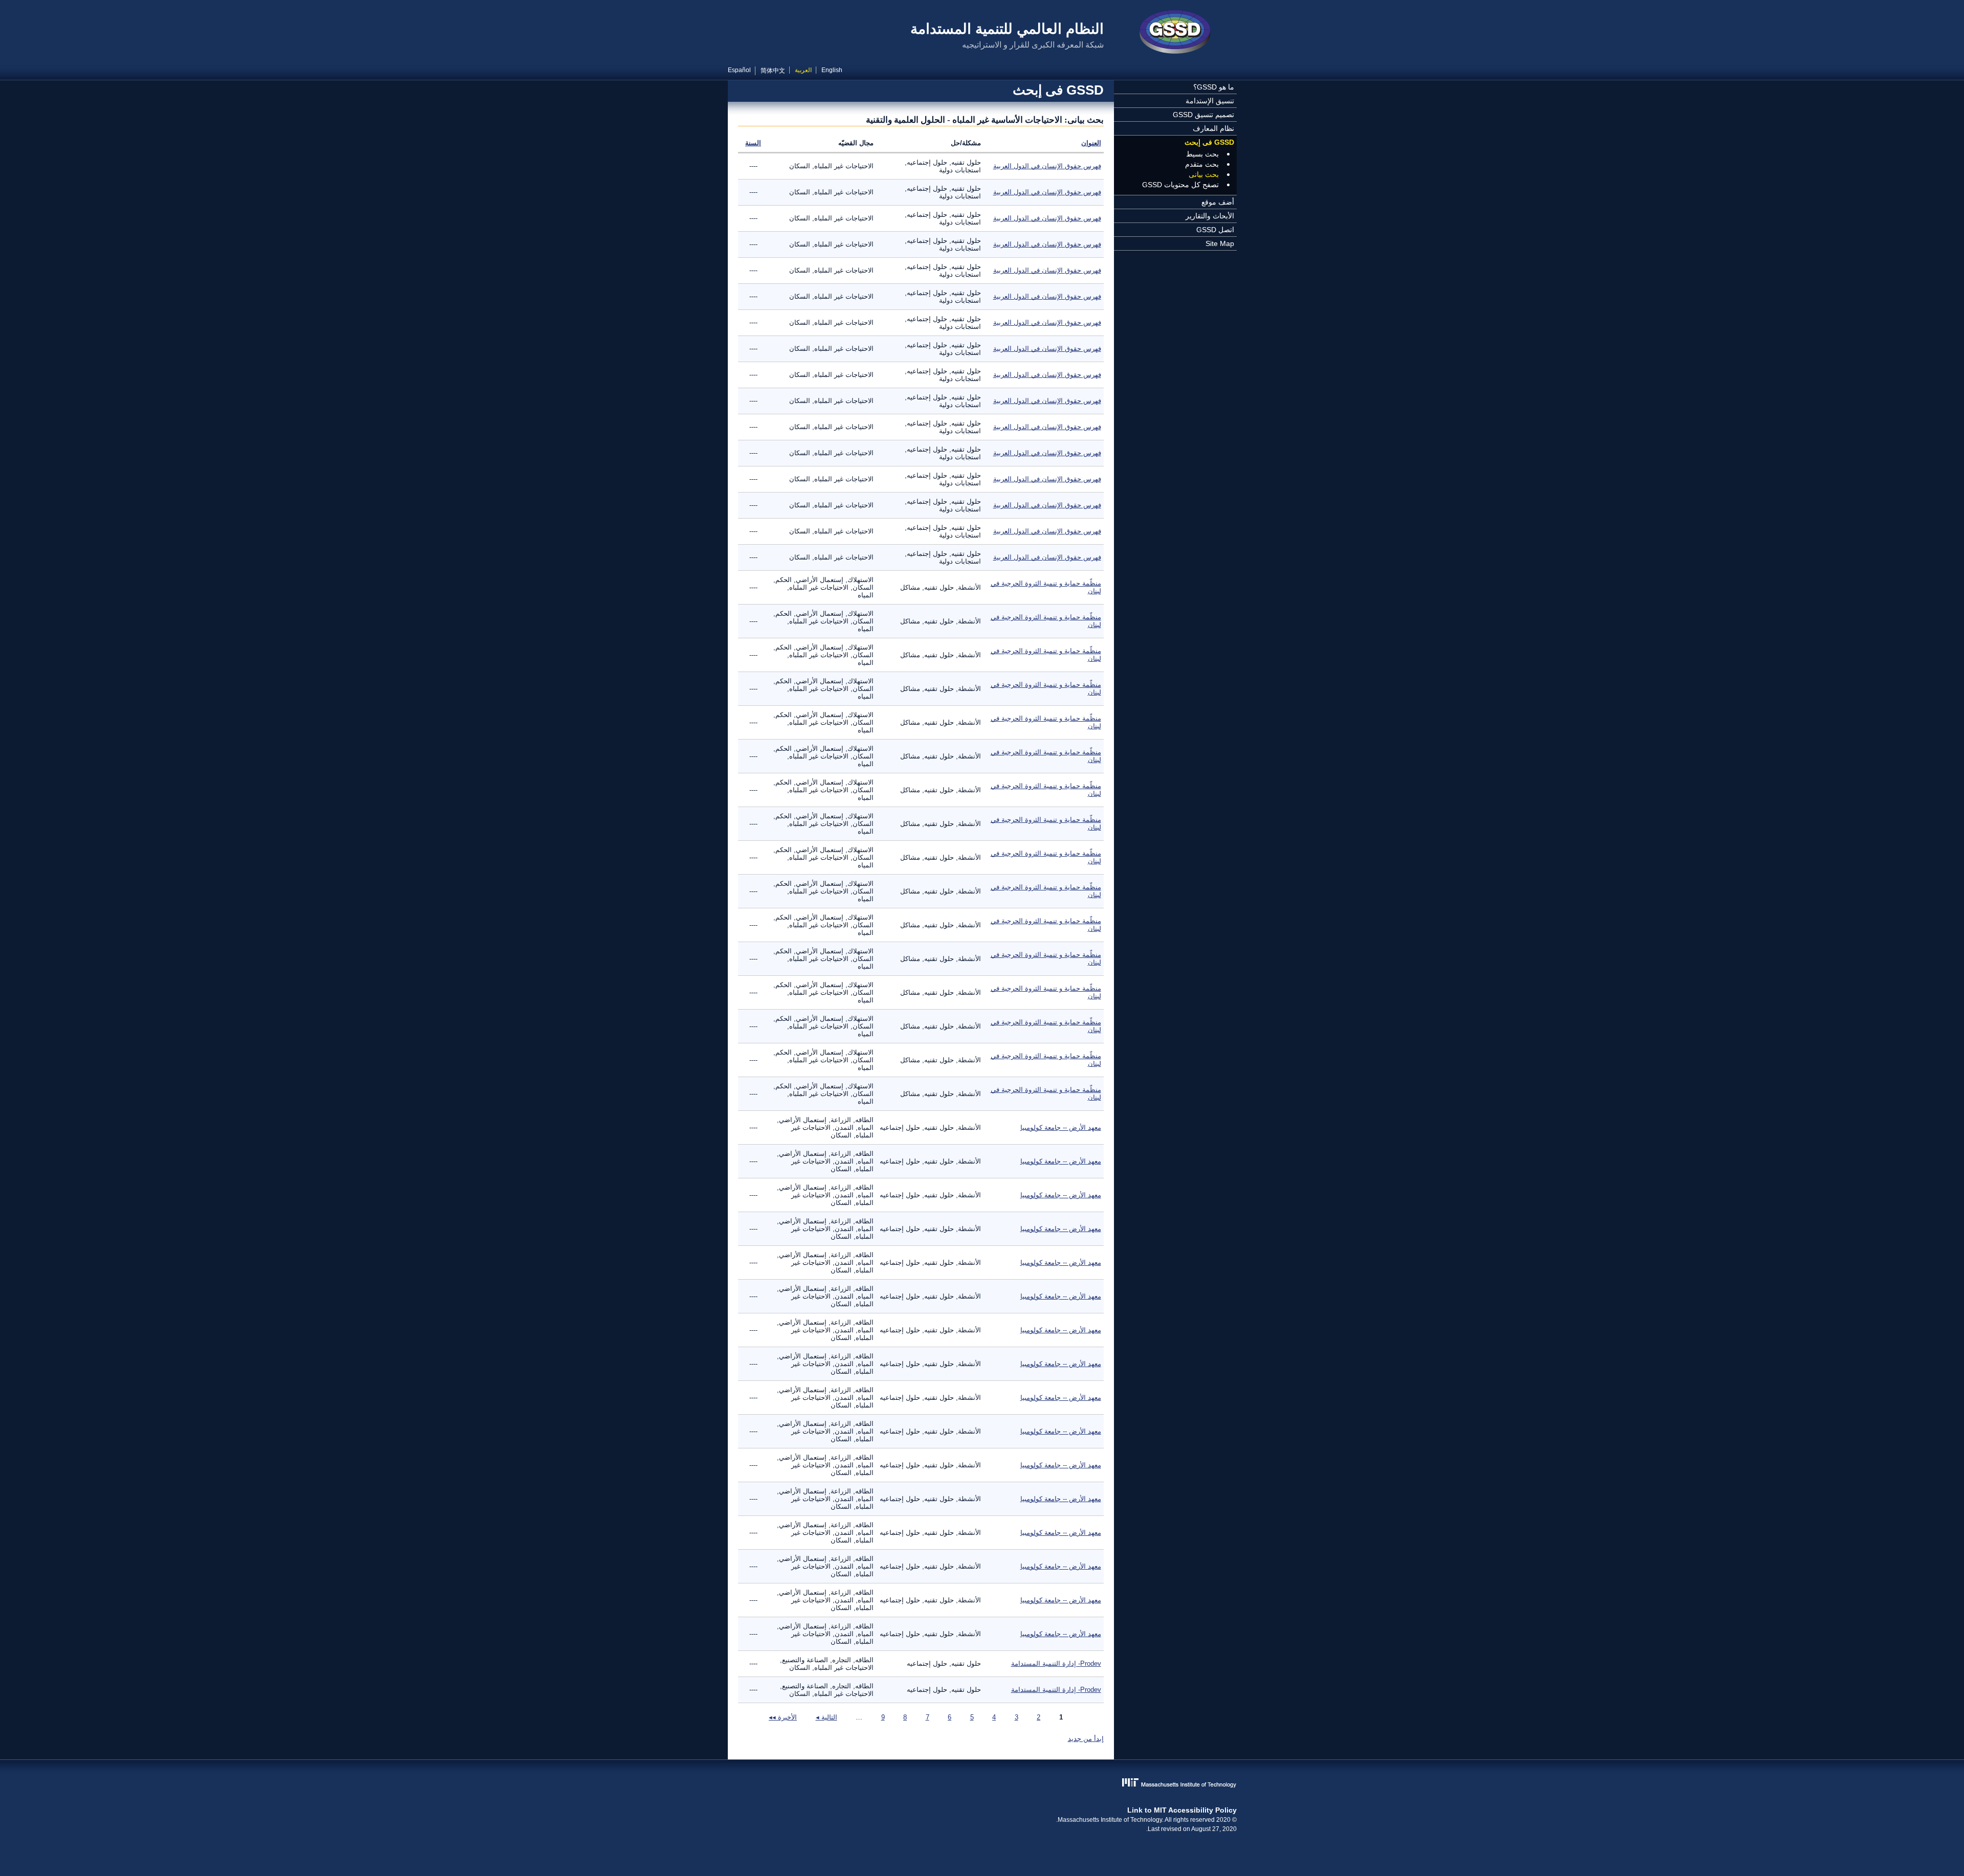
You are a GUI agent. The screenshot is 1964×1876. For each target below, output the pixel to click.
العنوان (1091, 143)
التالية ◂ (827, 1717)
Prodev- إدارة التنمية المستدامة (1056, 1663)
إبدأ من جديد (1086, 1739)
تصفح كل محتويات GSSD (1180, 185)
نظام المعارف (1213, 128)
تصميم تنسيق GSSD (1203, 115)
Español (739, 70)
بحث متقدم (1202, 164)
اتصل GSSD (1215, 230)
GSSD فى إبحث (1209, 142)
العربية (803, 70)
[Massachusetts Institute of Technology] (982, 1784)
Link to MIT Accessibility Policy (1182, 1810)
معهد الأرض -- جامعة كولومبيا (1061, 1127)
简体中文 (773, 71)
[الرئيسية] (1175, 33)
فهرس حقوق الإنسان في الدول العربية (1047, 166)
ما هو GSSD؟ (1214, 87)
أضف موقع (1218, 202)
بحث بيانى (1204, 174)
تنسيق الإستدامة (1210, 101)
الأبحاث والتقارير (1210, 216)
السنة (753, 143)
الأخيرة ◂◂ (783, 1717)
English (832, 70)
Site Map (1220, 243)
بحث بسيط (1202, 154)
